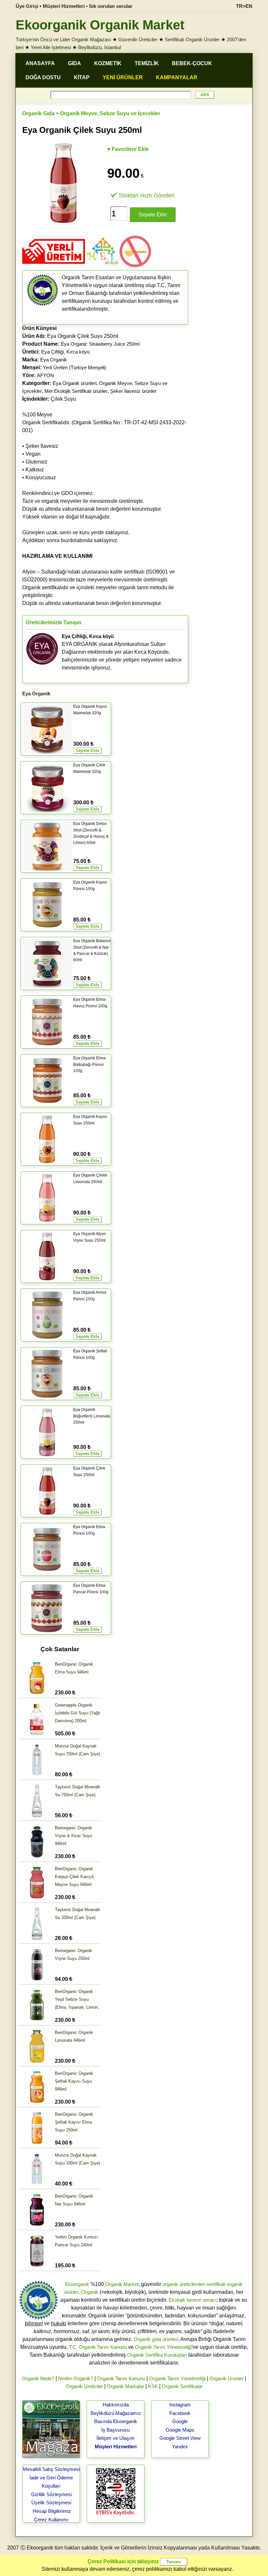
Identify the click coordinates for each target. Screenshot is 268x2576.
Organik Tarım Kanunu (121, 2378)
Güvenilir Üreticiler (138, 39)
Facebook (180, 2413)
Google (180, 2421)
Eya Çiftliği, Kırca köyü (65, 352)
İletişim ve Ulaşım (116, 2438)
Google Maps (180, 2430)
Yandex (180, 2447)
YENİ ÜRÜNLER (123, 77)
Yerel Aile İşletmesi (51, 47)
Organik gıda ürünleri (156, 2339)
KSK (153, 2386)
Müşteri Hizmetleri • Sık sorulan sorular (88, 6)
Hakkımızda (116, 2405)
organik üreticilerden (184, 2284)
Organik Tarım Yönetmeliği (163, 2347)
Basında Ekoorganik (116, 2421)
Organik (90, 2292)
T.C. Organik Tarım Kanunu (98, 2347)
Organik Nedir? (38, 2378)
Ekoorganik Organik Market (100, 25)
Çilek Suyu (49, 399)
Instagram (180, 2405)
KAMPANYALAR (177, 77)
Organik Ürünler (226, 2378)
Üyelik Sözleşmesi (51, 2503)
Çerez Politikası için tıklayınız (123, 2561)
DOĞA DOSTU (43, 77)
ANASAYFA (40, 63)
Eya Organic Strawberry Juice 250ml (100, 344)
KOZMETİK (108, 63)
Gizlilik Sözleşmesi (51, 2494)
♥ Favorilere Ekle (128, 149)
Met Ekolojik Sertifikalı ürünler (76, 391)
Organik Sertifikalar (182, 2386)
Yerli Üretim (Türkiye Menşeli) (75, 367)
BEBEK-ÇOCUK (192, 63)
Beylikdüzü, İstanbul (100, 47)
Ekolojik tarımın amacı (193, 2300)
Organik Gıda (38, 113)
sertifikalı (216, 2284)
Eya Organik (54, 360)
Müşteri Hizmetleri (116, 2447)
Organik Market (122, 2284)
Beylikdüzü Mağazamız (116, 2413)
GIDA (75, 63)
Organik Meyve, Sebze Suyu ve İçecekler (110, 113)
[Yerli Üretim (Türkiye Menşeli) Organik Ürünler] (54, 266)
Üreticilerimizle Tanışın (54, 622)
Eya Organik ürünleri (75, 383)
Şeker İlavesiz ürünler (133, 391)
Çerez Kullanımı (51, 2520)
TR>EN (244, 6)
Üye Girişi (27, 6)
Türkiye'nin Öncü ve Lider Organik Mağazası (63, 39)
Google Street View (180, 2438)
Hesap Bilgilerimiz (52, 2511)
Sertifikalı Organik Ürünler (192, 39)
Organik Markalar (126, 2386)
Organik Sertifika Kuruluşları (157, 2355)
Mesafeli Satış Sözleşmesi (51, 2469)
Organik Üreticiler (84, 2386)
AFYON (45, 375)
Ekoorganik (77, 2284)
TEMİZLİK (147, 63)
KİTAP (82, 77)
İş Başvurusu (116, 2430)
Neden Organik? (76, 2378)
